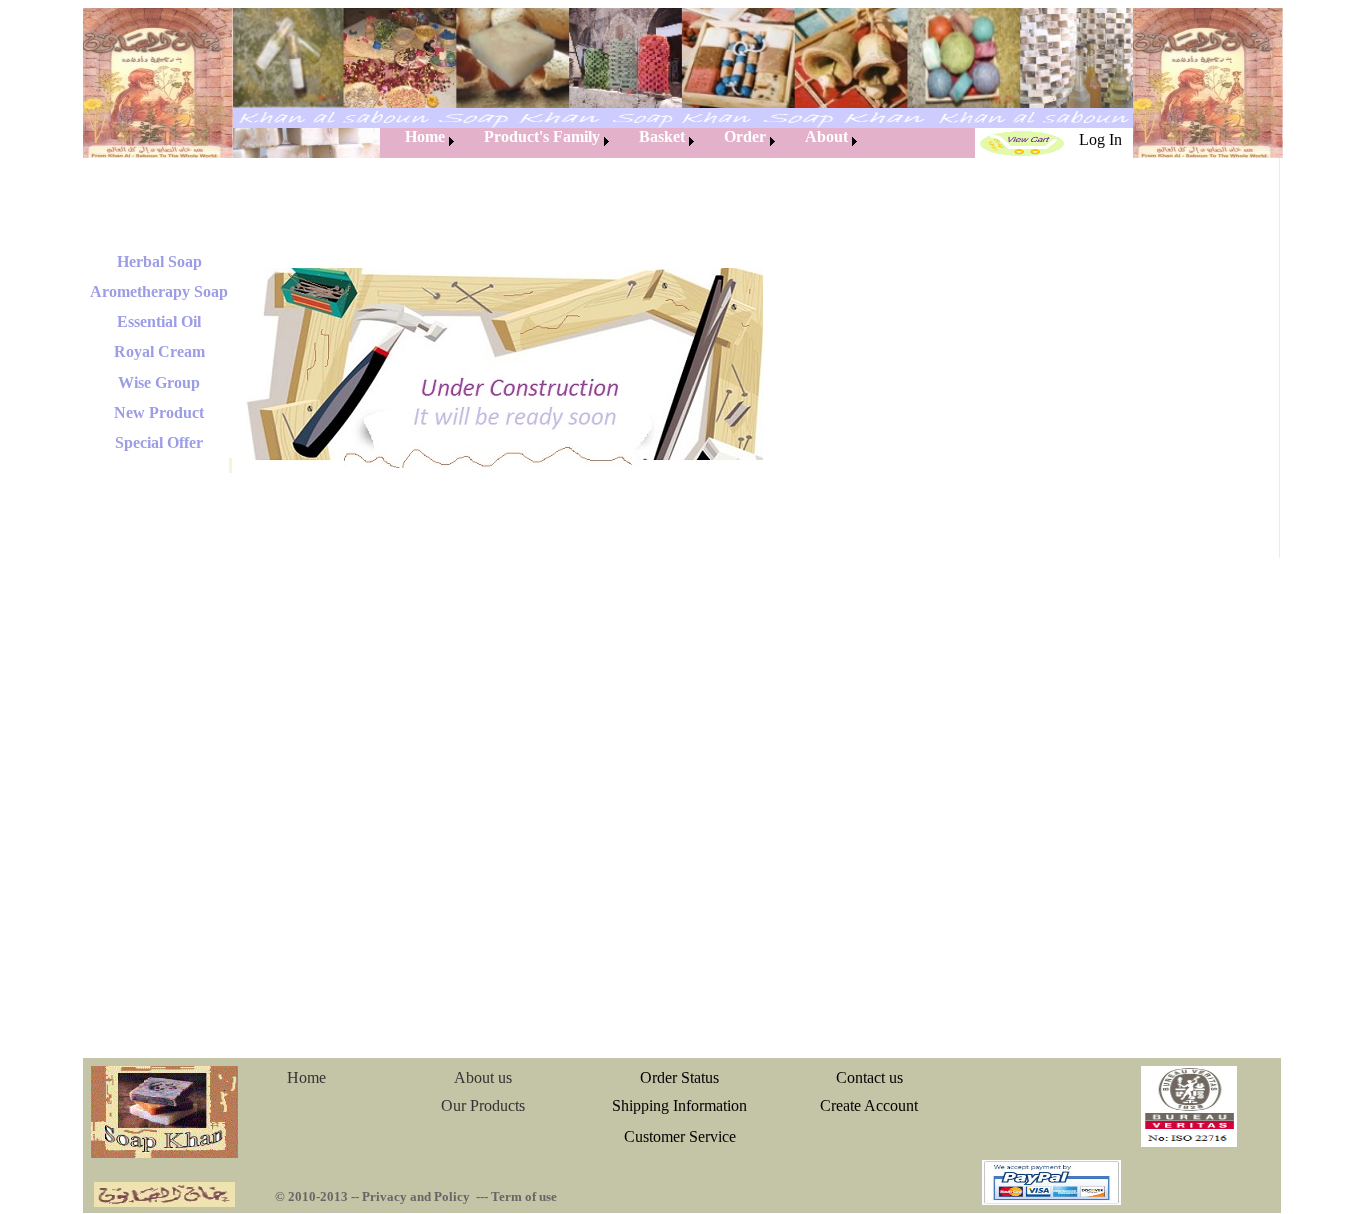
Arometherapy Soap (159, 291)
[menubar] (621, 141)
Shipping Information (679, 1105)
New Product (159, 412)
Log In (1100, 139)
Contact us (869, 1077)
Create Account (869, 1105)
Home (425, 136)
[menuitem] (419, 141)
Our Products (483, 1105)
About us (483, 1077)
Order (745, 136)
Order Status (679, 1077)
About (826, 136)
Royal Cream (159, 351)
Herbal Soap (159, 261)
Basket (662, 136)
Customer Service (680, 1136)
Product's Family (542, 136)
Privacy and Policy (416, 1196)
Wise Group (159, 382)
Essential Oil (159, 321)
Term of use (524, 1196)
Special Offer (159, 442)
